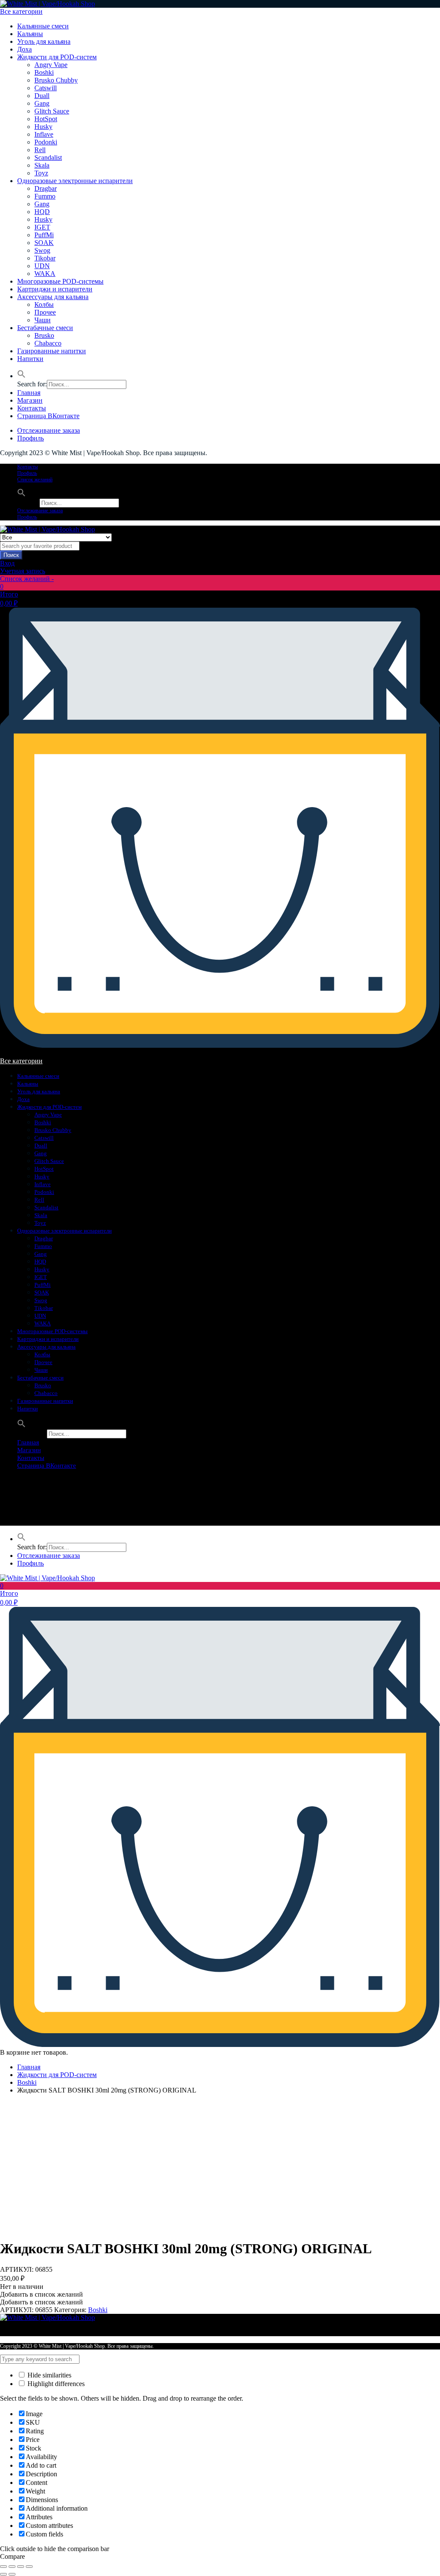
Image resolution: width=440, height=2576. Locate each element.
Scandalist (48, 158)
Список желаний (35, 480)
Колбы (44, 304)
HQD (42, 212)
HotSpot (46, 119)
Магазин (30, 400)
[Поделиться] (12, 2567)
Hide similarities (49, 2375)
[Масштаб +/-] (29, 2567)
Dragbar (46, 188)
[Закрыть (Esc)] (3, 2567)
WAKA (45, 274)
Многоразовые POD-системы (60, 281)
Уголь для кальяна (44, 41)
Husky (43, 127)
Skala (42, 165)
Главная (29, 393)
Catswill (46, 88)
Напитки (30, 359)
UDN (42, 266)
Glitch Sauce (52, 111)
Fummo (45, 196)
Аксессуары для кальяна (53, 297)
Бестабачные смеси (45, 328)
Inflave (44, 134)
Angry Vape (51, 65)
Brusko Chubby (56, 80)
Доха (24, 49)
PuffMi (44, 235)
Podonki (46, 142)
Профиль (31, 438)
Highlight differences (55, 2384)
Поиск (11, 555)
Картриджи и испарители (55, 289)
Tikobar (45, 258)
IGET (42, 227)
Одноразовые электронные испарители (75, 181)
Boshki (44, 72)
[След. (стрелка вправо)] (12, 2574)
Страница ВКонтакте (48, 416)
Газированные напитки (52, 351)
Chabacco (48, 343)
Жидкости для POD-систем (57, 57)
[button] (21, 376)
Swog (42, 250)
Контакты (32, 408)
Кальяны (30, 34)
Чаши (43, 320)
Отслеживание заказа (49, 430)
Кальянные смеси (43, 26)
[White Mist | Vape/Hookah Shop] (47, 4)
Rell (40, 150)
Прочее (45, 312)
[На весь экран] (21, 2567)
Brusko (44, 335)
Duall (42, 96)
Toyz (41, 173)
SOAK (44, 243)
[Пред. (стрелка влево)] (3, 2574)
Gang (42, 103)
